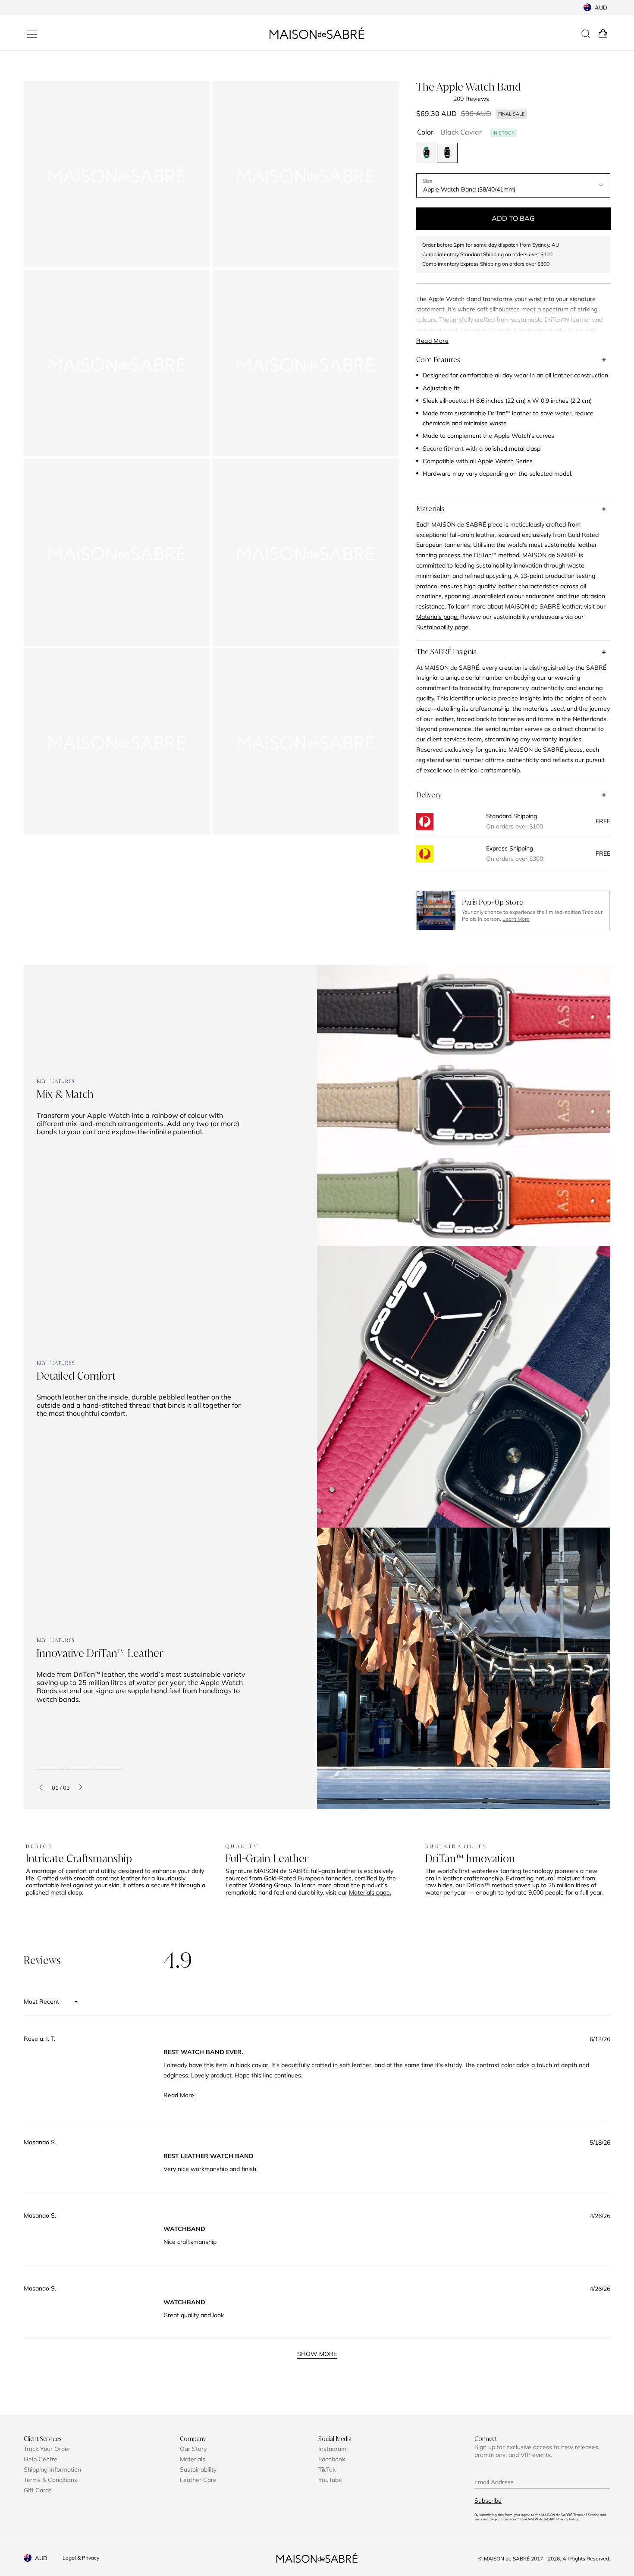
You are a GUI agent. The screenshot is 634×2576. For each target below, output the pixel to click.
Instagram (332, 2449)
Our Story (193, 2449)
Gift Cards (38, 2490)
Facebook (332, 2459)
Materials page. (370, 1892)
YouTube (330, 2480)
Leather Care (198, 2480)
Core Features (438, 360)
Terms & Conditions (50, 2480)
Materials (430, 508)
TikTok (327, 2469)
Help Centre (41, 2459)
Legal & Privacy (81, 2558)
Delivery (429, 795)
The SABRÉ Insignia (446, 652)
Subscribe (488, 2501)
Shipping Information (52, 2469)
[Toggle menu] (32, 34)
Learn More (516, 919)
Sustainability (198, 2469)
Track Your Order (47, 2449)
